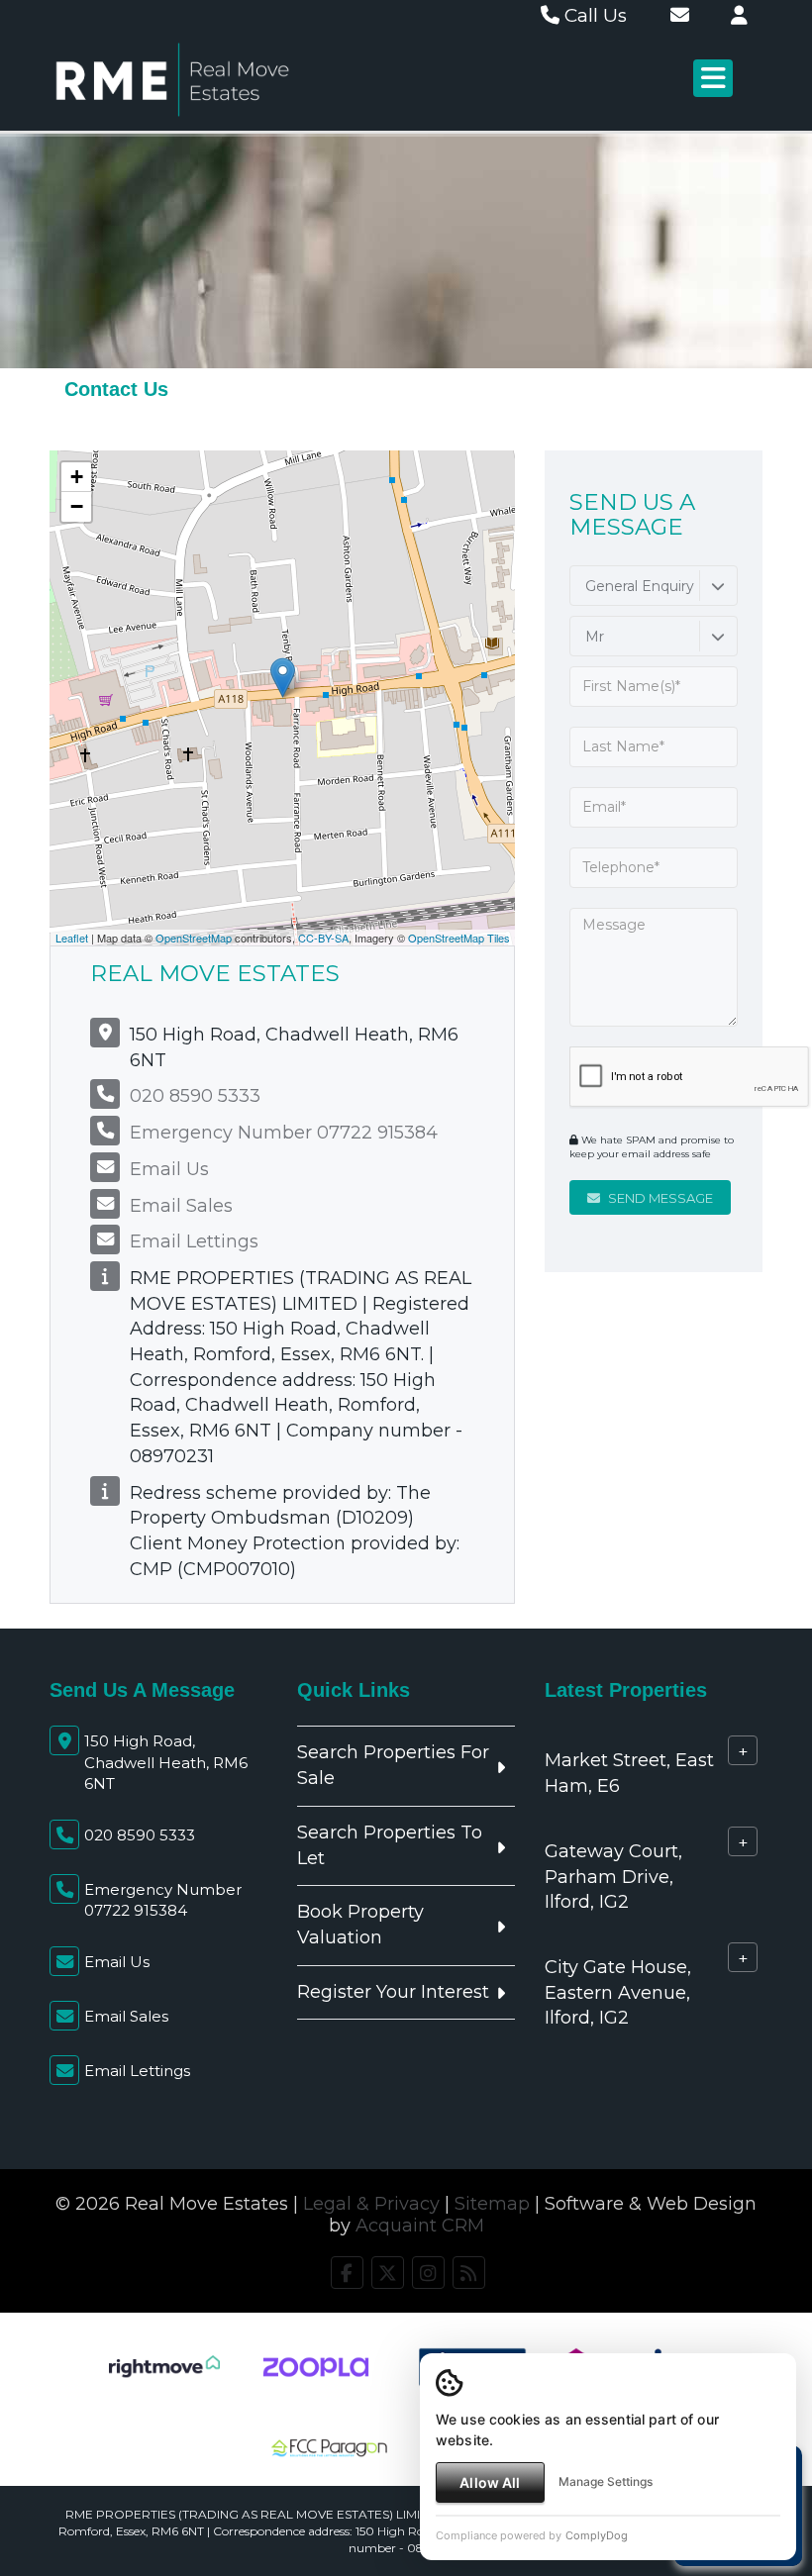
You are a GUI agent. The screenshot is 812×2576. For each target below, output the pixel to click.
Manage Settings (606, 2481)
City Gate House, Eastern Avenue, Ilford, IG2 (618, 1992)
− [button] (77, 506)
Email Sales (181, 1206)
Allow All (490, 2482)
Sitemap (492, 2204)
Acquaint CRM (420, 2226)
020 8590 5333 (195, 1096)
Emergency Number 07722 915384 (284, 1133)
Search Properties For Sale (393, 1765)
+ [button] (77, 477)
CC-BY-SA (323, 938)
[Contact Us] (739, 15)
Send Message (659, 1198)
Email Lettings (194, 1241)
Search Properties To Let (390, 1845)
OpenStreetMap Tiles (459, 938)
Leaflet (72, 938)
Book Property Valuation (360, 1925)
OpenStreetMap (194, 938)
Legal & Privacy (371, 2204)
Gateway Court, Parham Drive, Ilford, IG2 (613, 1877)
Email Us (169, 1169)
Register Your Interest (393, 1992)
